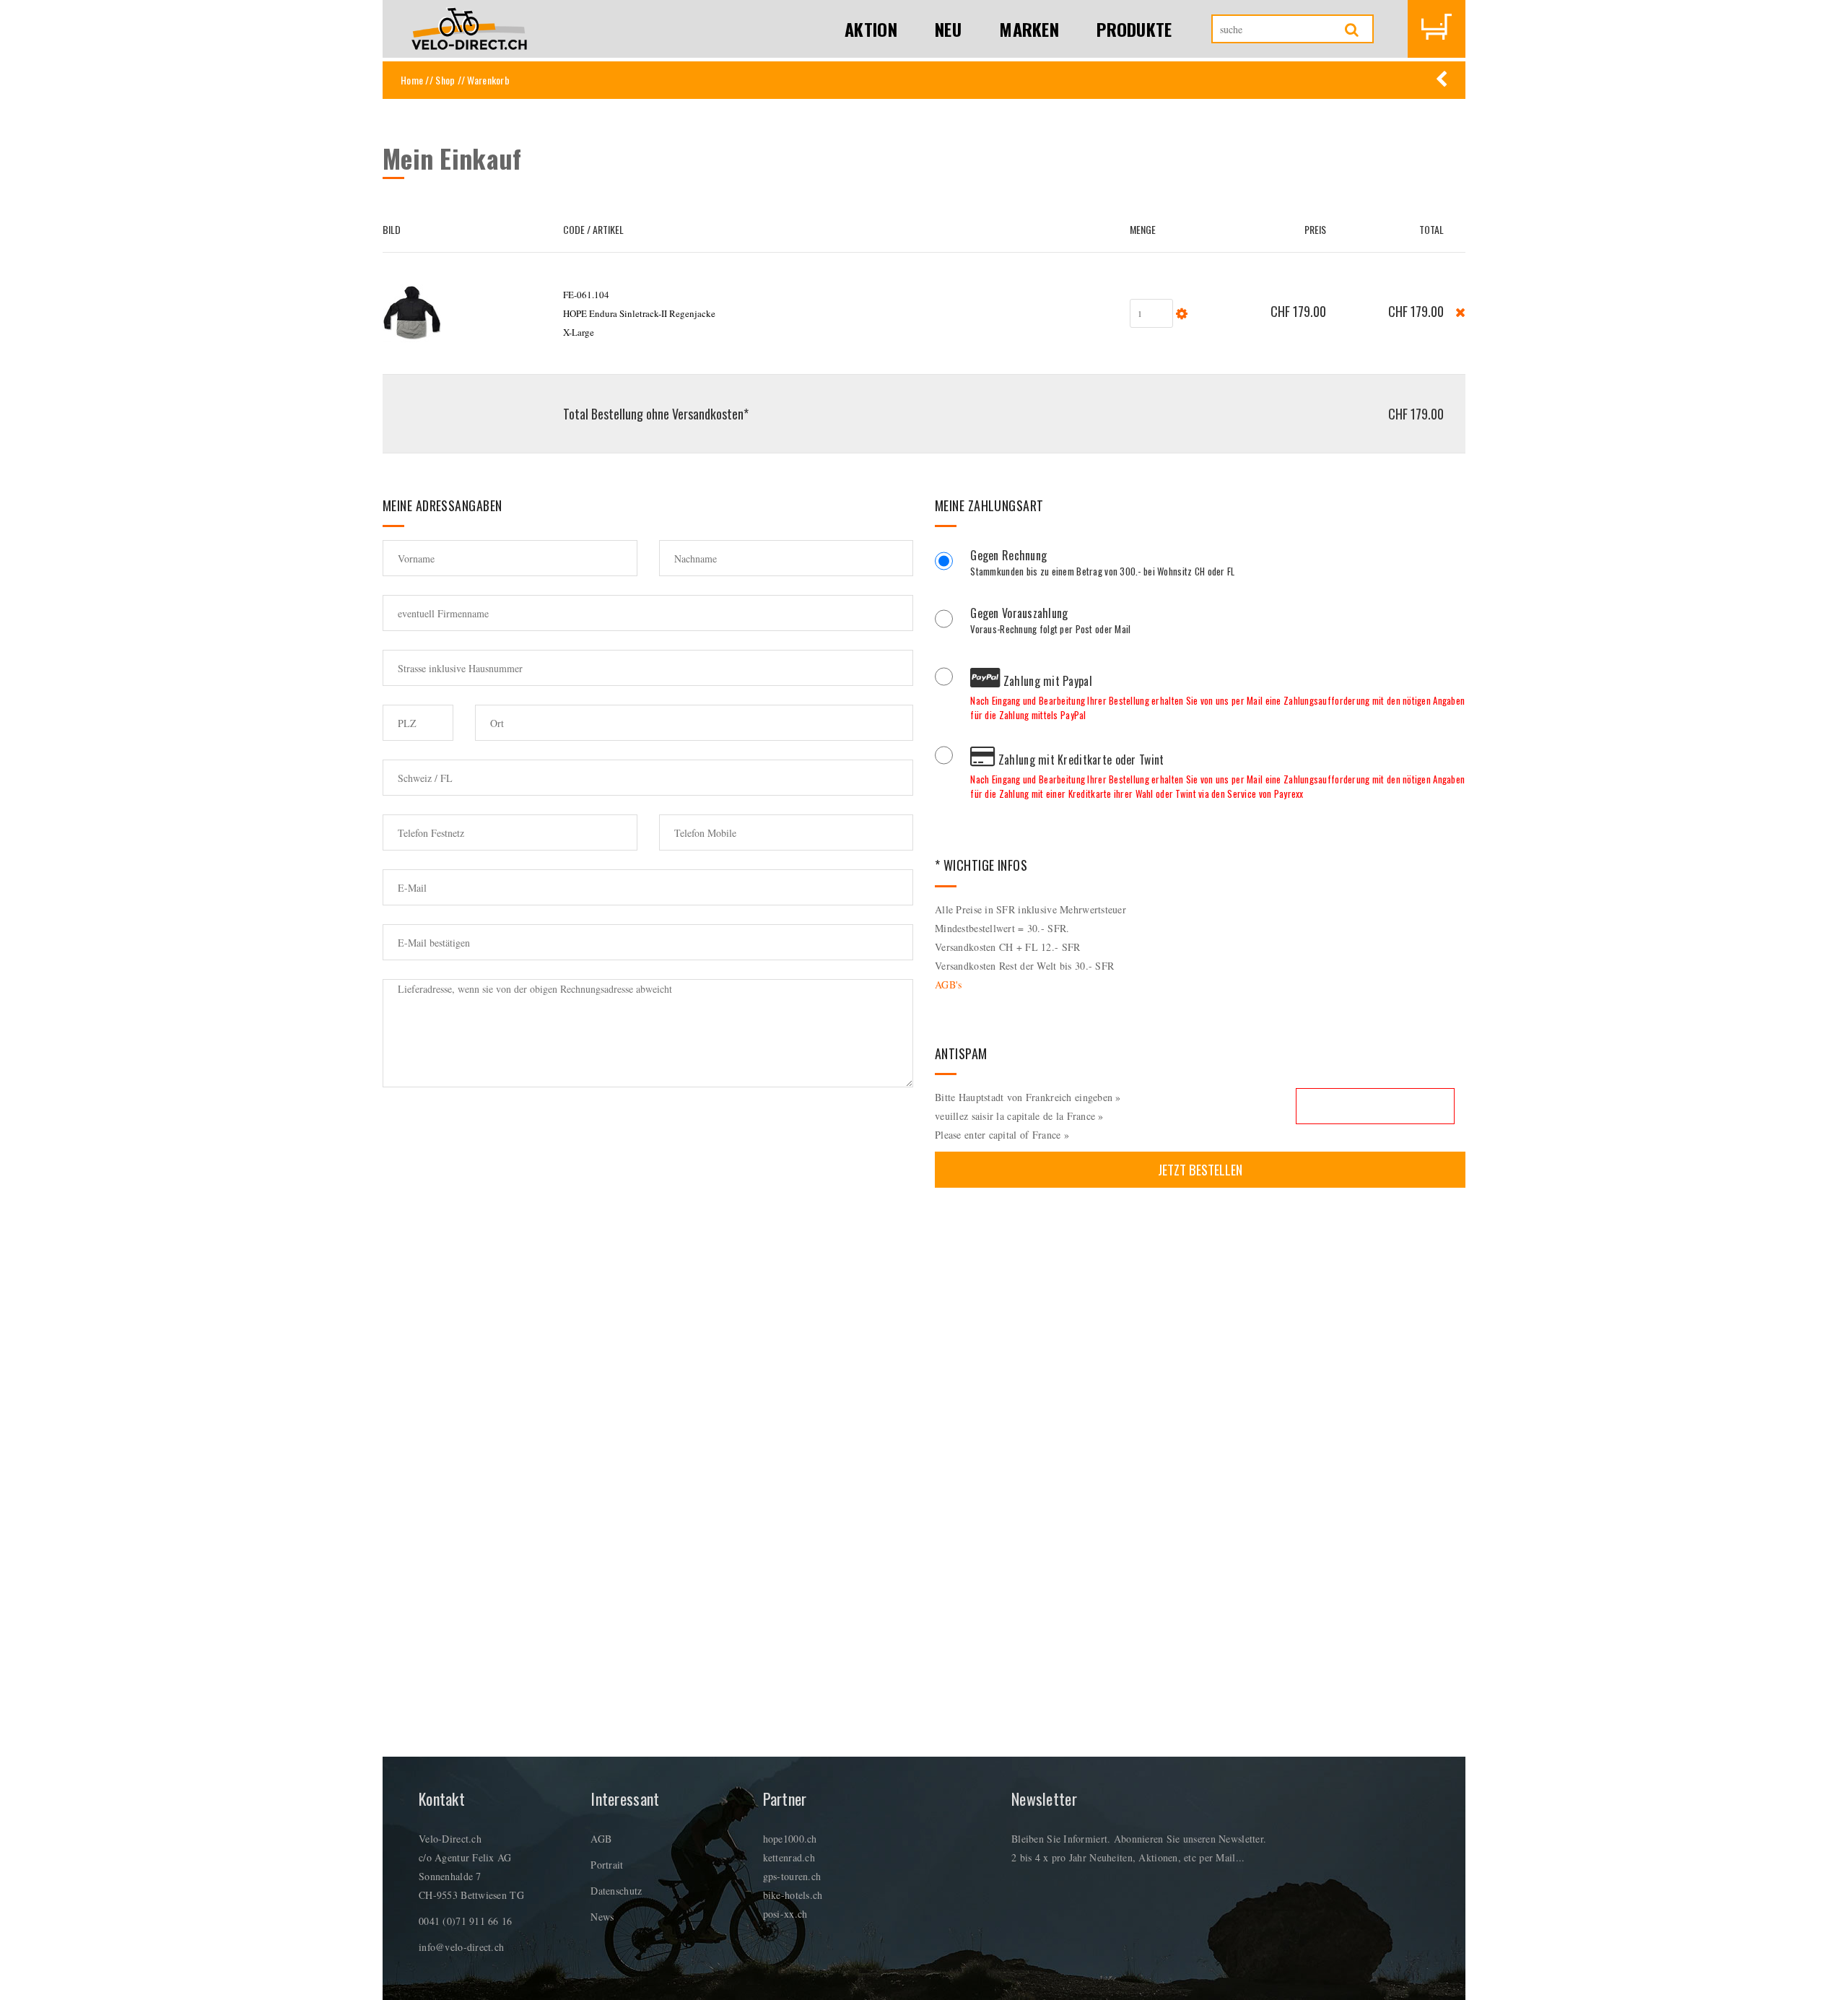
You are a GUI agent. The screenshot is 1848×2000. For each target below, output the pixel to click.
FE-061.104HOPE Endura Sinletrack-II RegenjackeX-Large (639, 313)
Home (412, 80)
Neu (948, 29)
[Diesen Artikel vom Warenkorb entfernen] (1460, 311)
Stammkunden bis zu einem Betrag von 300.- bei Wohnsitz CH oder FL (1102, 565)
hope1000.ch (790, 1839)
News (602, 1917)
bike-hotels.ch (793, 1895)
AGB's (948, 984)
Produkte (1134, 29)
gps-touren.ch (792, 1876)
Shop (445, 80)
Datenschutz (616, 1891)
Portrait (607, 1865)
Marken (1029, 29)
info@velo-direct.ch (461, 1947)
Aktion (871, 29)
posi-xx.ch (785, 1914)
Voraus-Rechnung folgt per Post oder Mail (1050, 622)
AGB (601, 1839)
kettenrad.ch (789, 1857)
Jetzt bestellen (1200, 1169)
